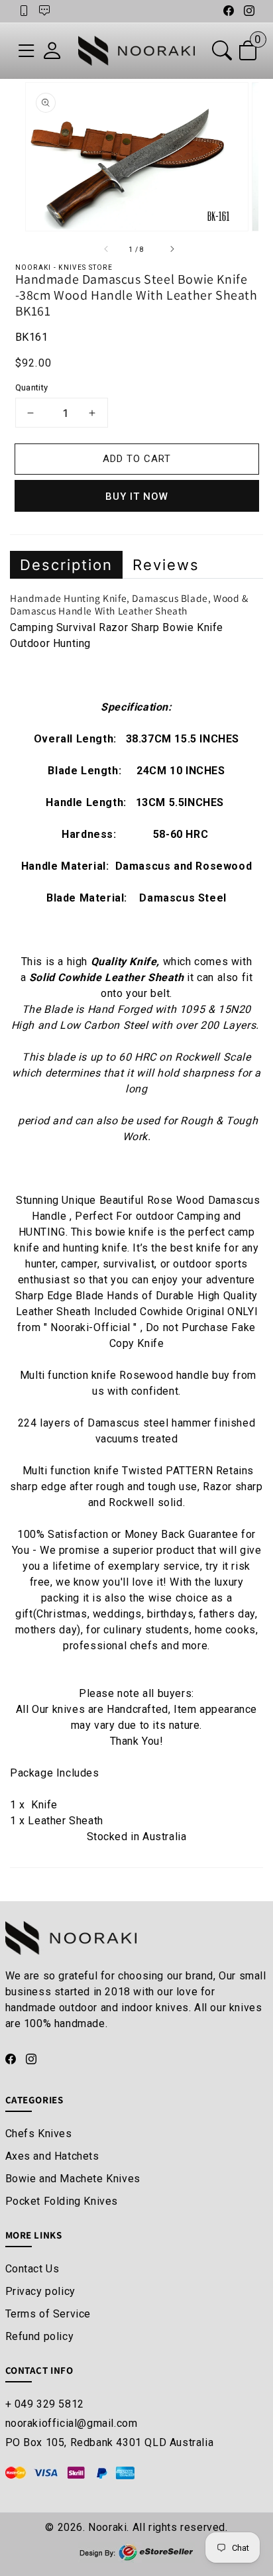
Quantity (32, 387)
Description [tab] (66, 565)
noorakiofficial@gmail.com (72, 2423)
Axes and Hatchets (52, 2156)
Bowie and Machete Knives (73, 2179)
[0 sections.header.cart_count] (248, 54)
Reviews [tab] (166, 565)
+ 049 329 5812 (45, 2404)
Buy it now (137, 497)
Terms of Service (48, 2314)
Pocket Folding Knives (62, 2201)
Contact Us (32, 2269)
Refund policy (40, 2336)
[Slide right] (169, 249)
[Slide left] (104, 249)
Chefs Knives (39, 2134)
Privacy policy (40, 2291)
